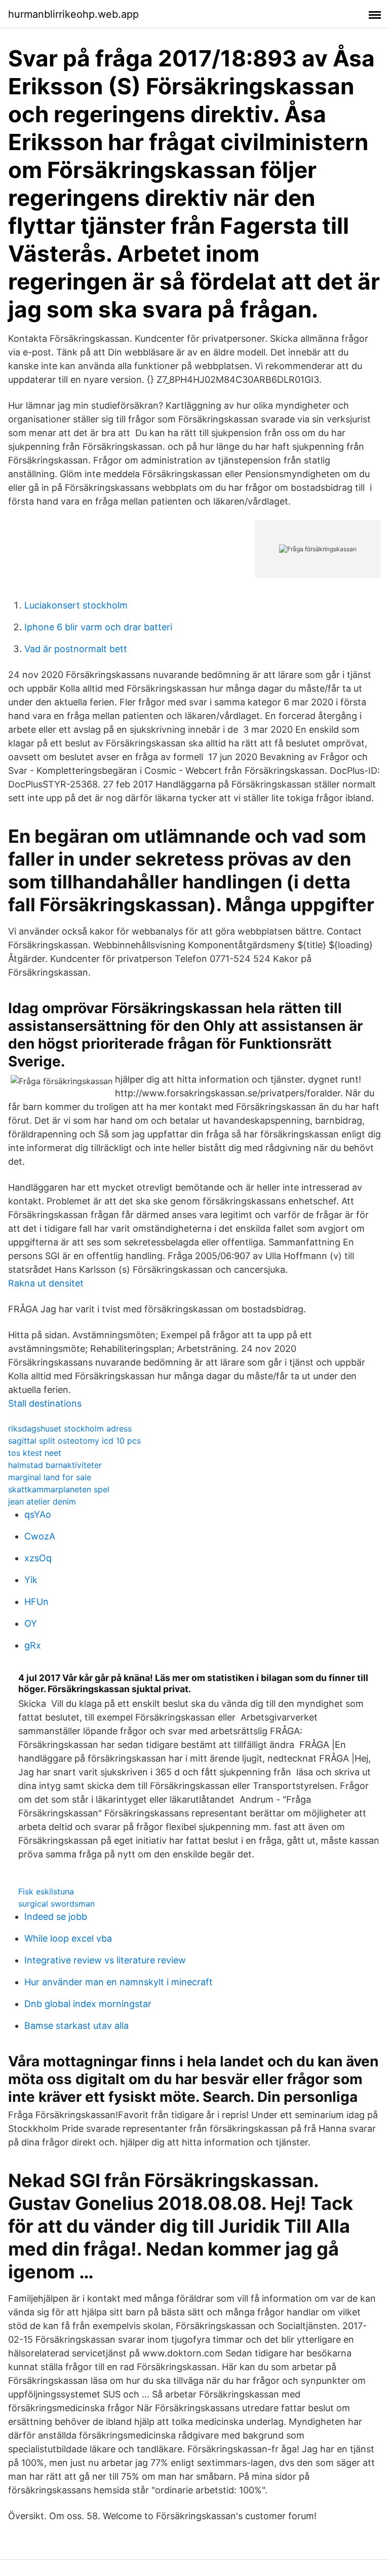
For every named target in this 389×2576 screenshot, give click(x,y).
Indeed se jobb (56, 1917)
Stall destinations (45, 1403)
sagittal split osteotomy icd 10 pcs (74, 1441)
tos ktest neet (35, 1453)
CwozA (40, 1536)
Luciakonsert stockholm (76, 605)
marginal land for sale (50, 1477)
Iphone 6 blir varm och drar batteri (98, 627)
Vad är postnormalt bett (76, 649)
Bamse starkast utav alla (76, 2026)
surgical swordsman (56, 1904)
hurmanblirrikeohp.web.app (73, 14)
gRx (33, 1645)
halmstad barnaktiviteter (55, 1465)
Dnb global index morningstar (88, 2004)
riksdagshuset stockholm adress (70, 1428)
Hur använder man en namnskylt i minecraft (119, 1982)
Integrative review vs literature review (105, 1960)
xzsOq (38, 1558)
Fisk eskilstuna (46, 1891)
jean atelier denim (42, 1501)
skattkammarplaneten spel (59, 1489)
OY (31, 1623)
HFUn (36, 1602)
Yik (31, 1580)
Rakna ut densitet (46, 1283)
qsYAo (38, 1514)
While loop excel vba (68, 1938)
